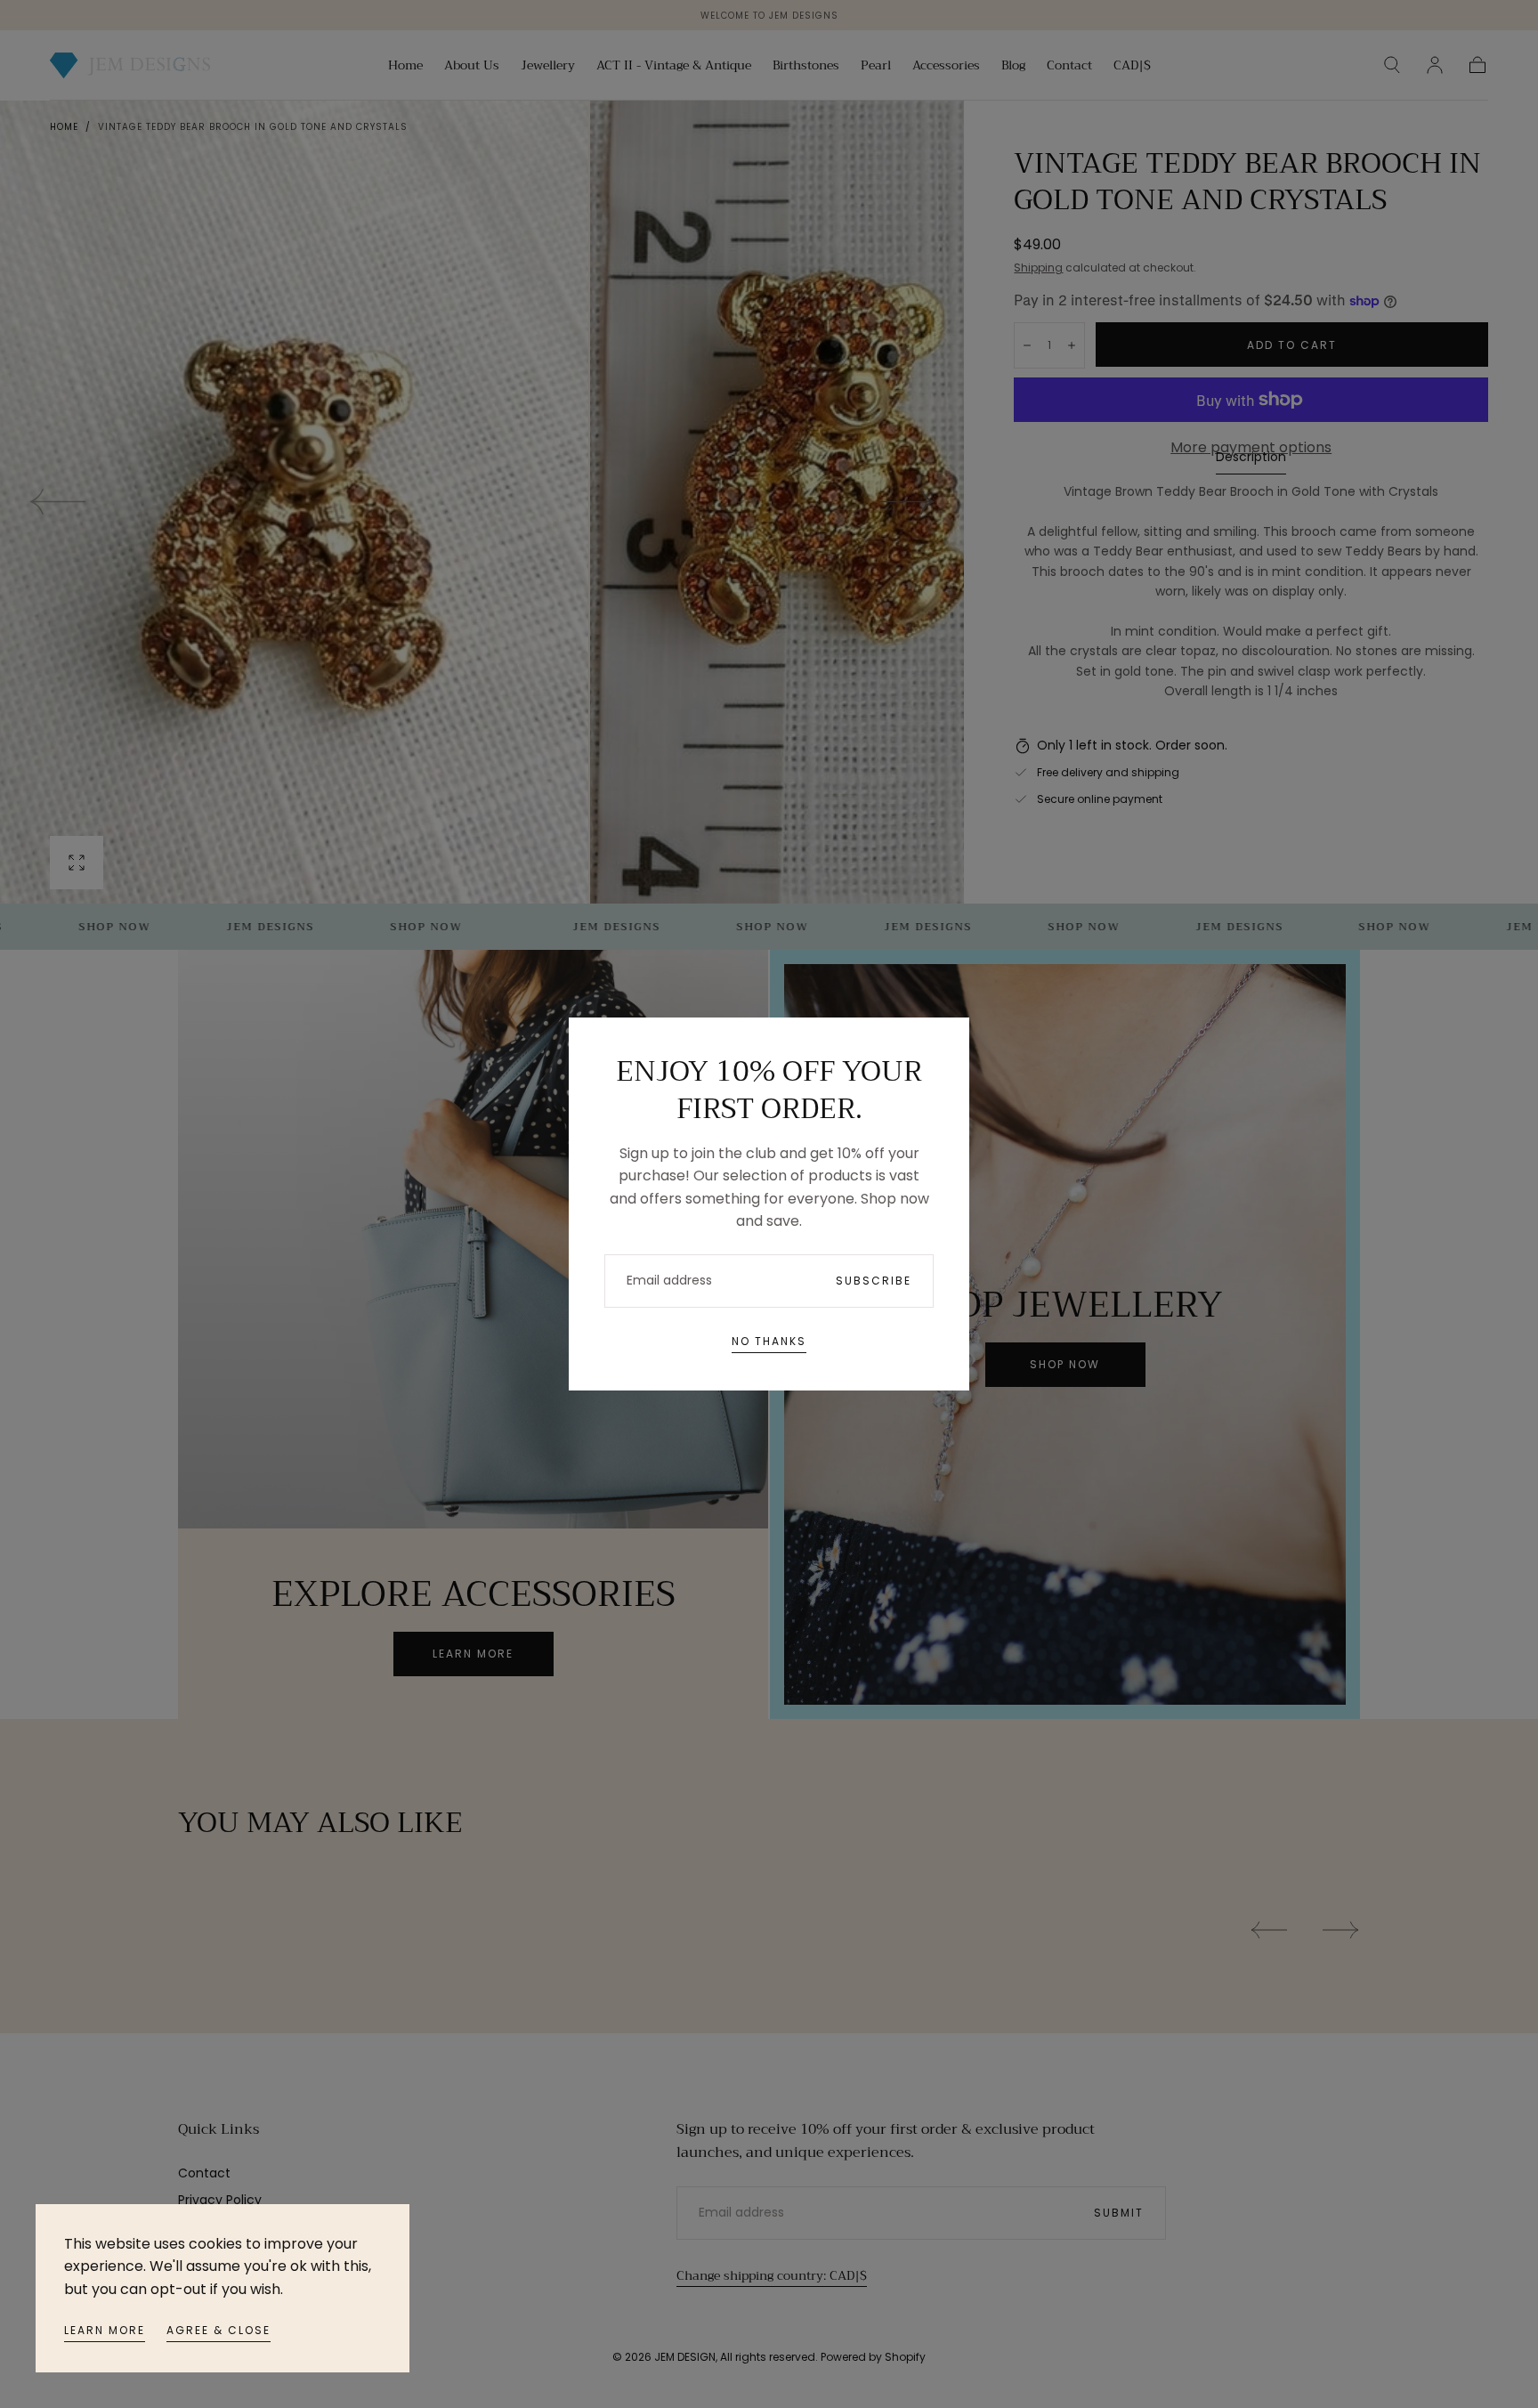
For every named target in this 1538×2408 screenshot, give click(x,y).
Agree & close (219, 2330)
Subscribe (874, 1281)
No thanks (769, 1341)
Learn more (105, 2330)
